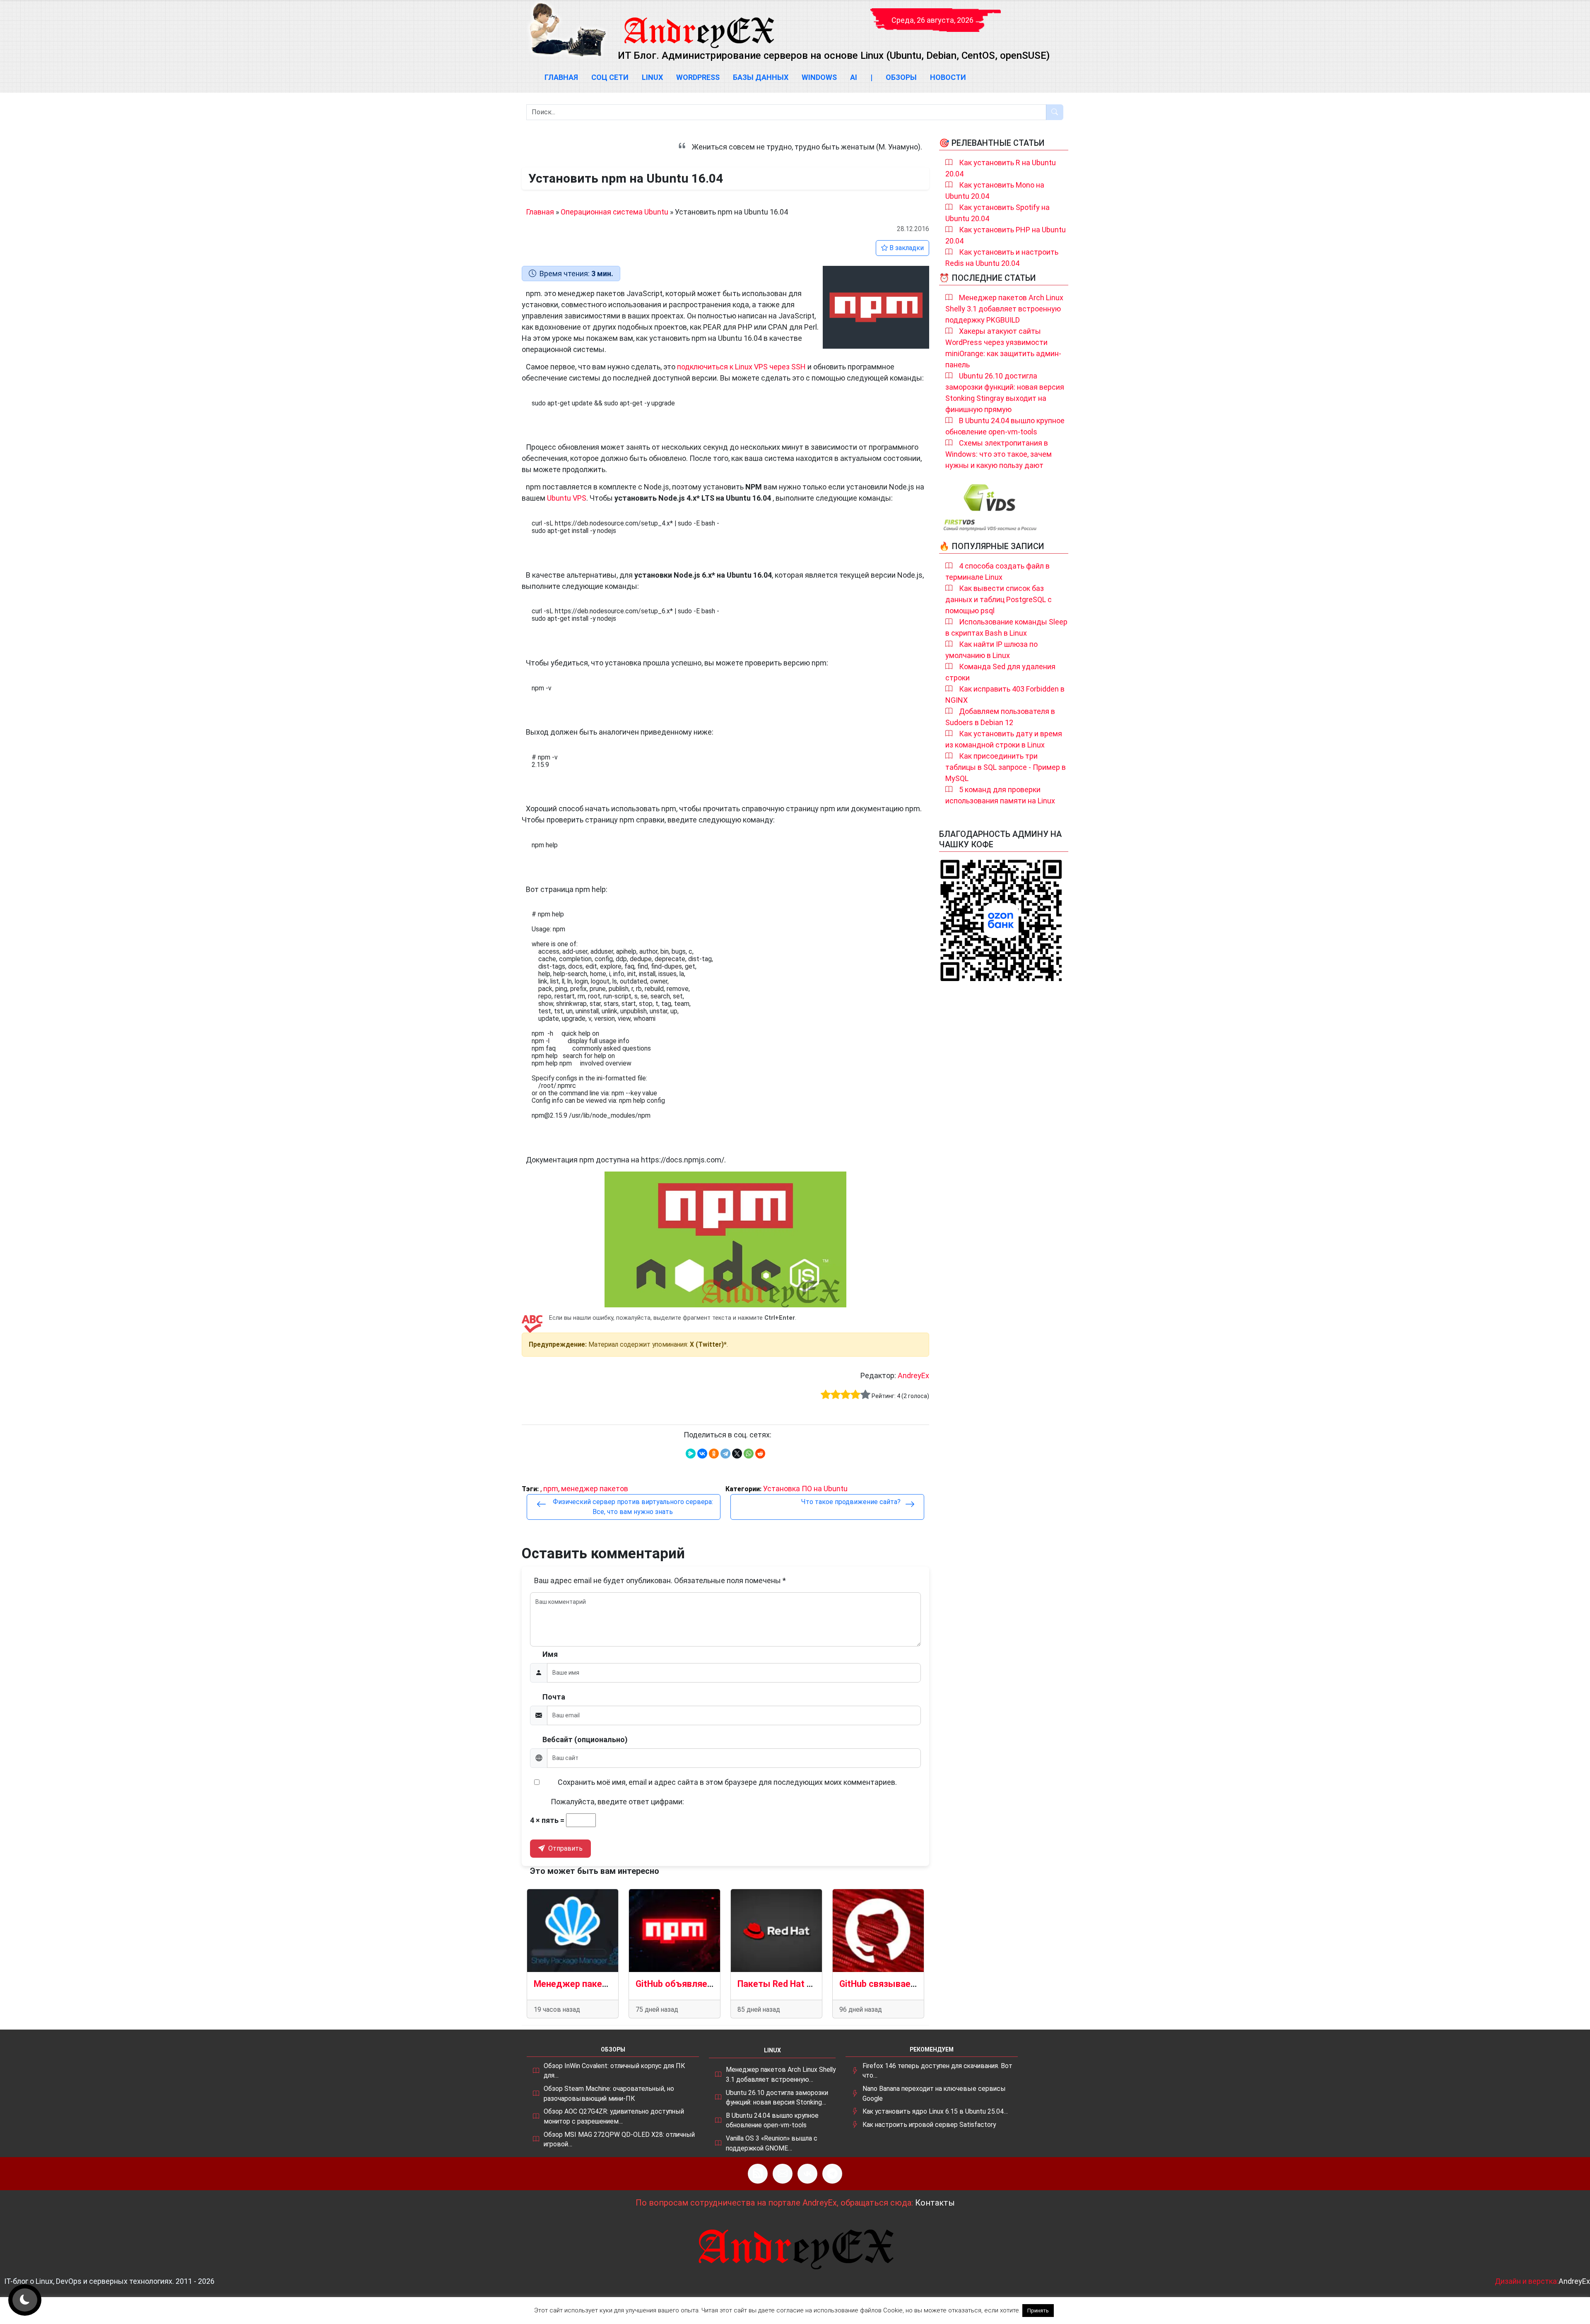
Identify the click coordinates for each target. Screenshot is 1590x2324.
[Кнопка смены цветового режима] (25, 2300)
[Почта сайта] (783, 2174)
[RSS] (758, 2174)
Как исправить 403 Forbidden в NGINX (1005, 694)
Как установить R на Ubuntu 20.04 (1001, 168)
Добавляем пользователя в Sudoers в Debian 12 (1000, 717)
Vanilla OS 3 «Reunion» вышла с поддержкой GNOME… (772, 2143)
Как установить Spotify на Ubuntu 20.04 (997, 213)
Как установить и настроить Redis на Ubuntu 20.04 (1002, 258)
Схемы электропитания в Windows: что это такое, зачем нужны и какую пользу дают (999, 454)
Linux (652, 77)
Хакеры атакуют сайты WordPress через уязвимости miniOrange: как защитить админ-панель (1003, 348)
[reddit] (760, 1454)
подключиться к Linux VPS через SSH (741, 367)
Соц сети (610, 77)
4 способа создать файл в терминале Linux (997, 571)
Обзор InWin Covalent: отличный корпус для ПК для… (614, 2071)
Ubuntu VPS (567, 498)
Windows (819, 77)
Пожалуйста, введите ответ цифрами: (617, 1802)
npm (551, 1489)
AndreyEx (913, 1375)
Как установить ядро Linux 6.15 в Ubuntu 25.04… (935, 2111)
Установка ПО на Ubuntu (805, 1489)
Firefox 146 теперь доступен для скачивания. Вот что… (937, 2071)
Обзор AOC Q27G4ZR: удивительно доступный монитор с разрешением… (614, 2116)
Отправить (565, 1848)
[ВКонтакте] (702, 1454)
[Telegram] (725, 1454)
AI (854, 77)
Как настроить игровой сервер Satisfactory (929, 2125)
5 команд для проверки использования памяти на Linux (1000, 795)
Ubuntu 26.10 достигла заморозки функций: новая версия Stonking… (777, 2098)
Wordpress (698, 77)
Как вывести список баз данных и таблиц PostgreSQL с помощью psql (999, 599)
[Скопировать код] (919, 399)
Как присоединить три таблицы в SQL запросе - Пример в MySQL (1006, 767)
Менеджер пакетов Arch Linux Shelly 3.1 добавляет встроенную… (781, 2074)
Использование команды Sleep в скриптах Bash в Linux (1006, 627)
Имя (550, 1654)
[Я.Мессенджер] (691, 1454)
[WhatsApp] (749, 1454)
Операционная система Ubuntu (614, 212)
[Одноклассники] (714, 1454)
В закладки (906, 248)
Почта (554, 1697)
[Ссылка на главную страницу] (699, 25)
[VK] (807, 2174)
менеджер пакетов (595, 1489)
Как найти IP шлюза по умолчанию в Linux (991, 650)
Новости (948, 77)
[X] (737, 1454)
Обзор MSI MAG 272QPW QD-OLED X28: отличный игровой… (619, 2140)
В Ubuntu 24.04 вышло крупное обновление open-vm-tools (1005, 426)
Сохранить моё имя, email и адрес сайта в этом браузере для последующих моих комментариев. (727, 1782)
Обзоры (901, 77)
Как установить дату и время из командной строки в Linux (1004, 739)
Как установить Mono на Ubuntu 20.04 (995, 190)
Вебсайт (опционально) (585, 1739)
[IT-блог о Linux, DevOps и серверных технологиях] (567, 30)
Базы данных (761, 77)
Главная (561, 77)
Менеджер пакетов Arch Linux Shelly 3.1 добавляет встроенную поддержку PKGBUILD (1004, 309)
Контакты (935, 2203)
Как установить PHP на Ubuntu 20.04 (1006, 235)
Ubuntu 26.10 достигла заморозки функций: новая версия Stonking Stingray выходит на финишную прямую (1005, 393)
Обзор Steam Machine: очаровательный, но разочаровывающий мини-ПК (609, 2094)
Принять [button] (1038, 2311)
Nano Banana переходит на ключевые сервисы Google (934, 2094)
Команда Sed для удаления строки (1000, 672)
